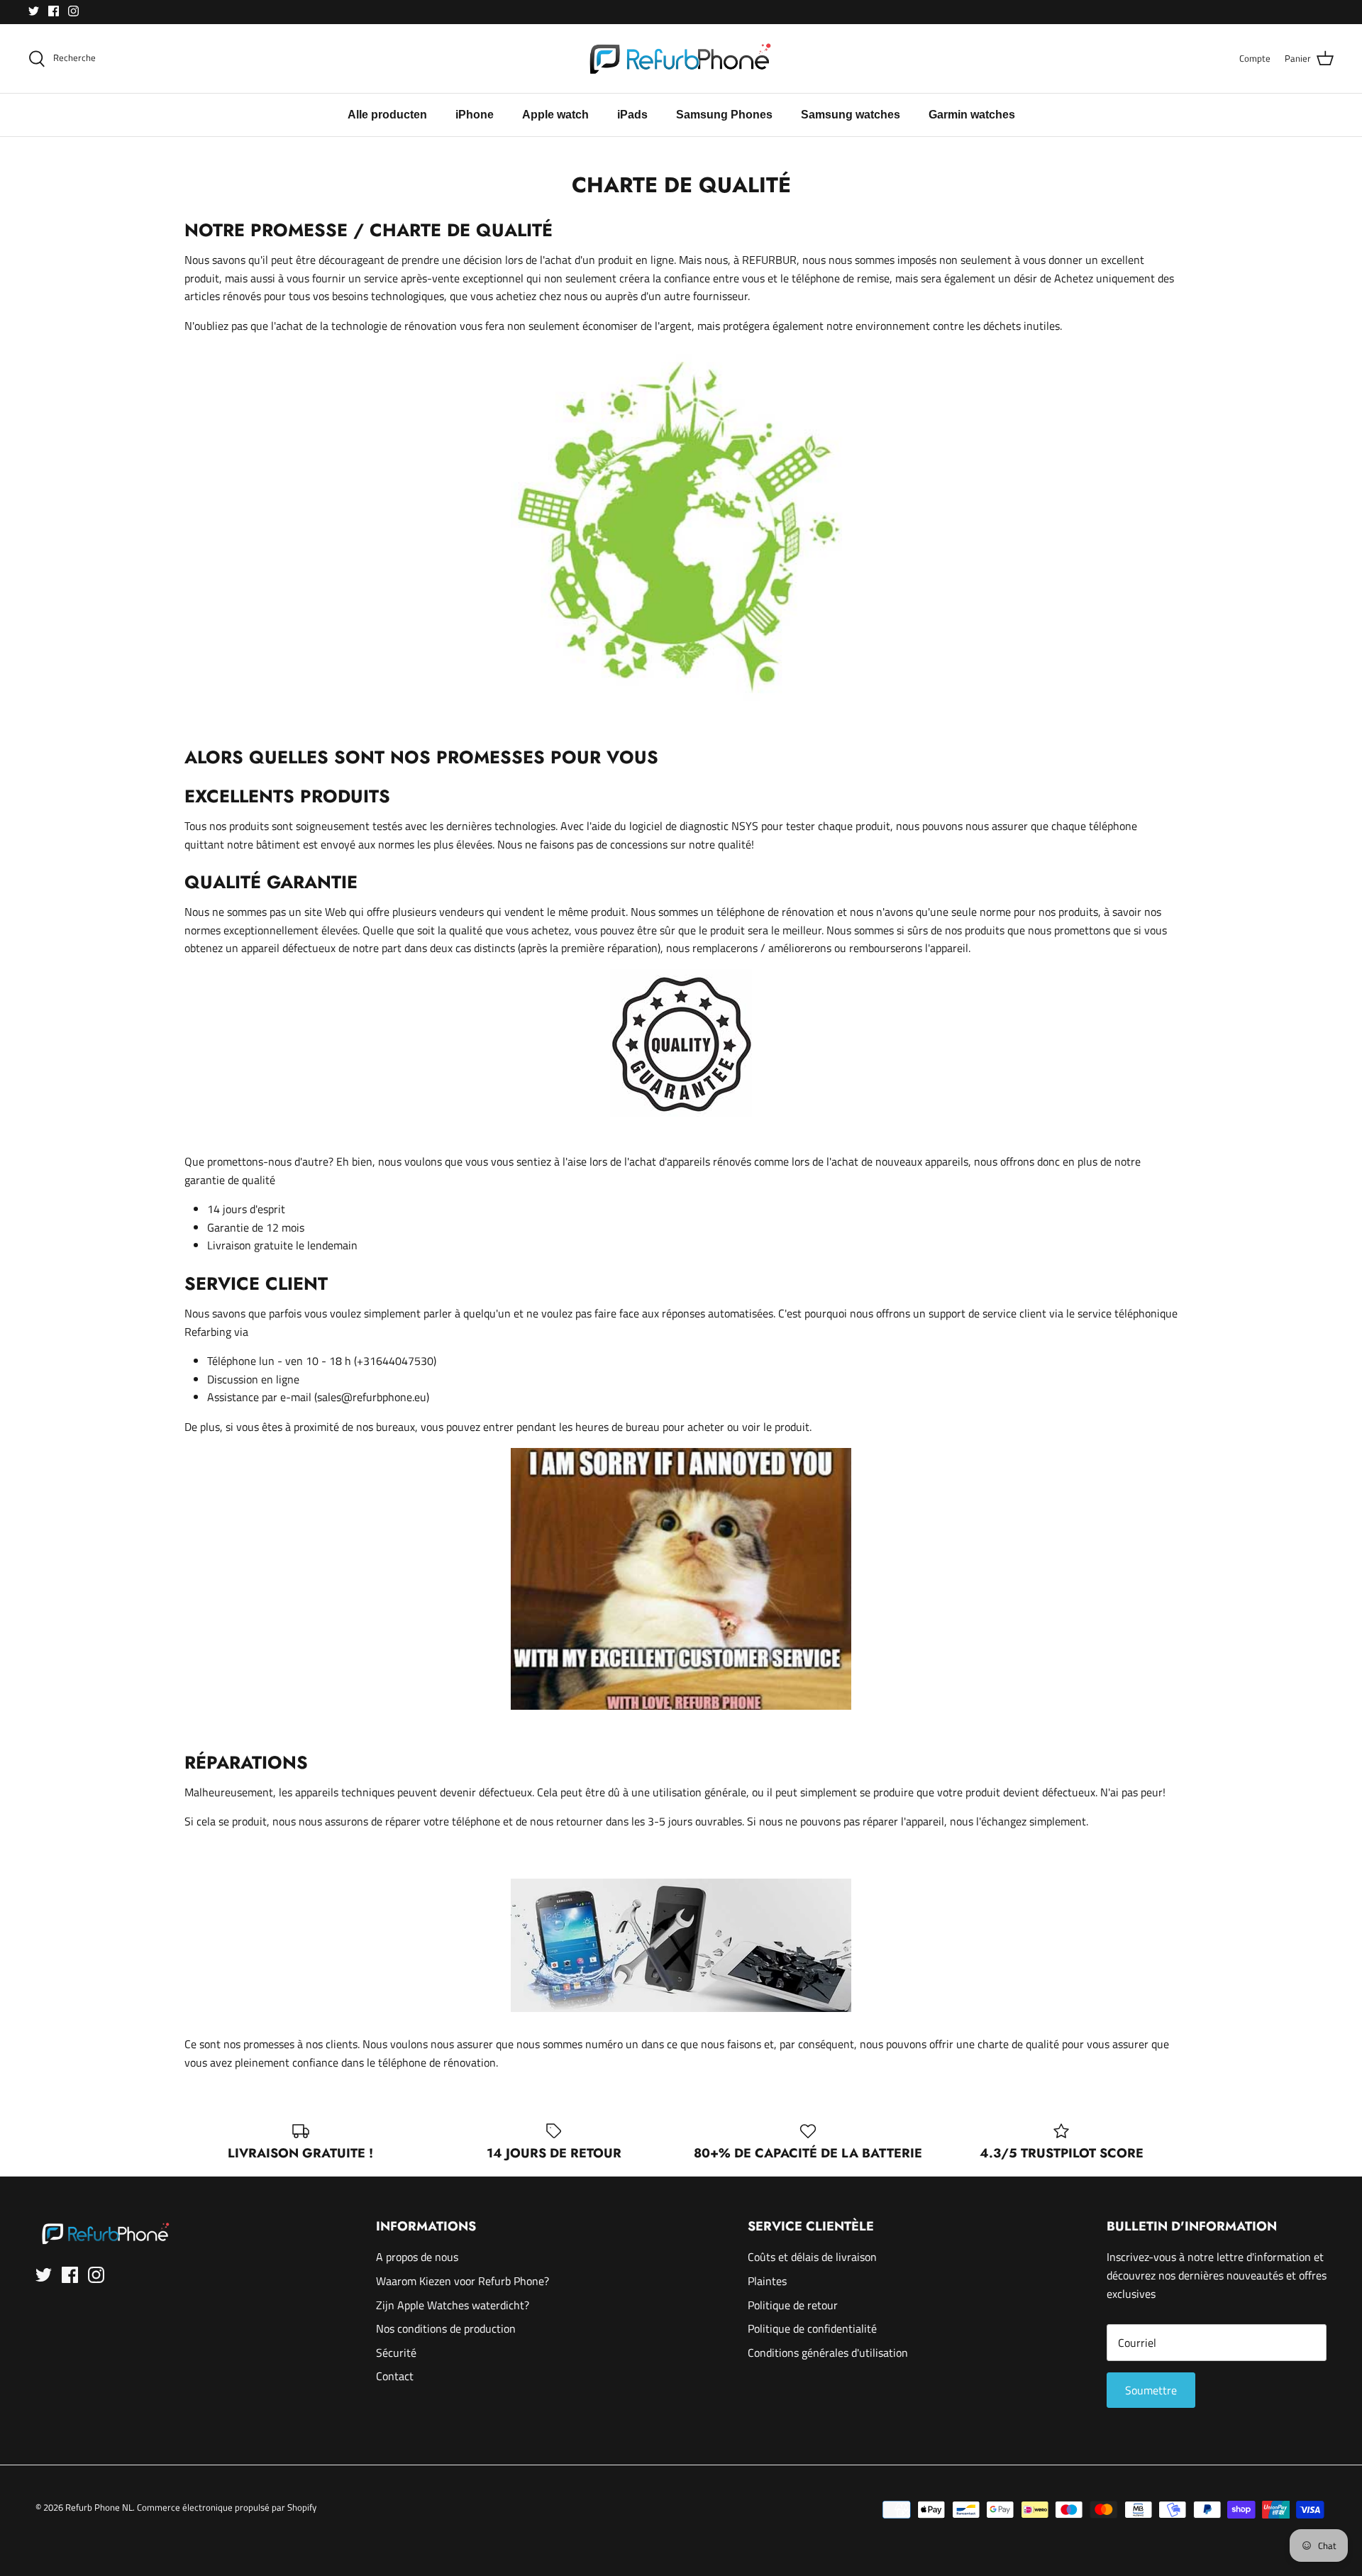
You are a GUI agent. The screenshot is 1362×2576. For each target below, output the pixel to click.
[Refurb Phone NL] (681, 59)
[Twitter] (34, 11)
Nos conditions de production (446, 2328)
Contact (395, 2376)
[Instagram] (73, 11)
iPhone (475, 115)
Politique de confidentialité (812, 2328)
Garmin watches (972, 115)
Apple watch (555, 115)
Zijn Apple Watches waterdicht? (453, 2305)
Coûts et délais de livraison (812, 2257)
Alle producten (387, 115)
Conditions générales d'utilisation (828, 2353)
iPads (632, 115)
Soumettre (1151, 2390)
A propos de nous (417, 2257)
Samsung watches (851, 115)
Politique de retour (793, 2305)
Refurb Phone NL (99, 2507)
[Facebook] (54, 11)
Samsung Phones (724, 115)
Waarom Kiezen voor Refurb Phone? (463, 2281)
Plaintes (767, 2281)
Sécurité (396, 2353)
